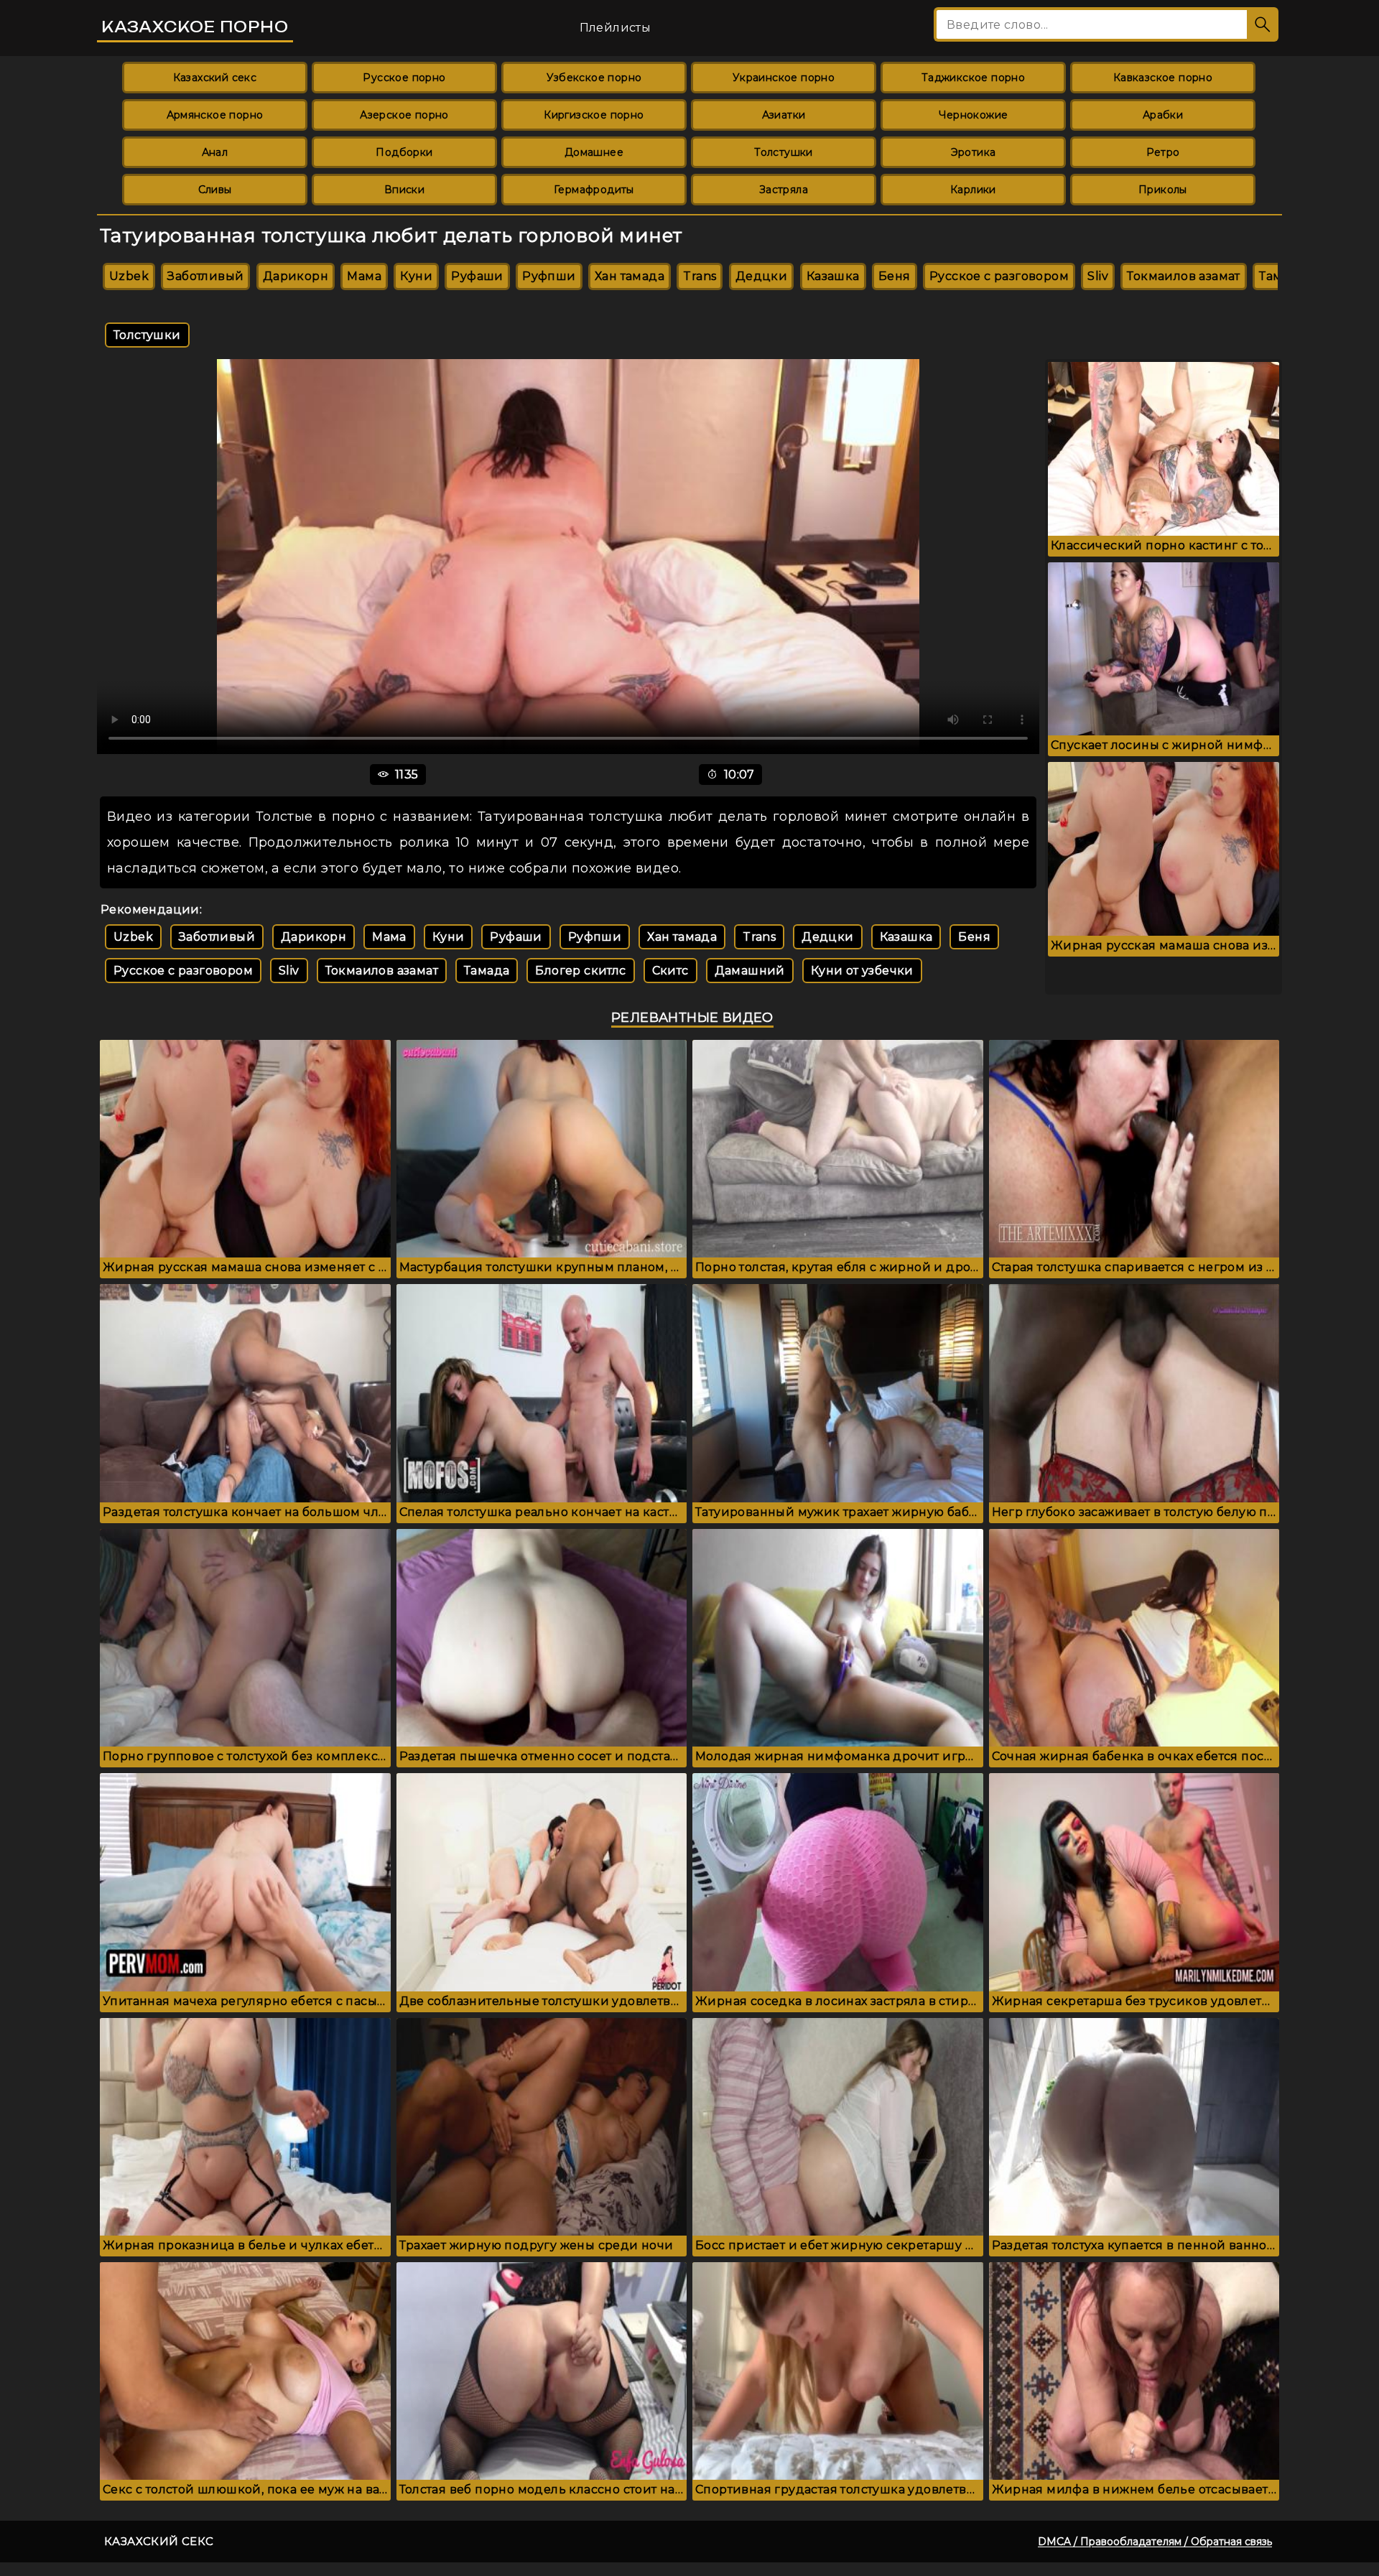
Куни (416, 276)
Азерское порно (404, 115)
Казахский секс (215, 78)
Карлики (973, 190)
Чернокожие (974, 115)
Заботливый (205, 276)
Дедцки (761, 276)
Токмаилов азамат (1183, 276)
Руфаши (477, 276)
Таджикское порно (973, 78)
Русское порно (404, 78)
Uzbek (129, 276)
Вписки (404, 190)
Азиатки (784, 115)
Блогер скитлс (580, 971)
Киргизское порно (594, 115)
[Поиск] (1263, 24)
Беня (895, 276)
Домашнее (594, 152)
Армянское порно (215, 115)
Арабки (1163, 115)
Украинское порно (784, 78)
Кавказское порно (1163, 78)
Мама (364, 276)
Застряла (784, 190)
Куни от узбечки (862, 971)
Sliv (1098, 276)
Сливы (215, 190)
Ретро (1163, 152)
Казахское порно (195, 27)
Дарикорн (296, 276)
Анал (215, 152)
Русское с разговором (999, 276)
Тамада (487, 971)
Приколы (1163, 190)
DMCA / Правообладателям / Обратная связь (1155, 2542)
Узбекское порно (594, 78)
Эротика (974, 152)
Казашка (833, 276)
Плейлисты (616, 28)
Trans (700, 276)
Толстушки (784, 152)
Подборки (404, 152)
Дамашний (750, 971)
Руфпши (549, 276)
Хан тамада (630, 276)
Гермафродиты (594, 190)
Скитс (670, 971)
